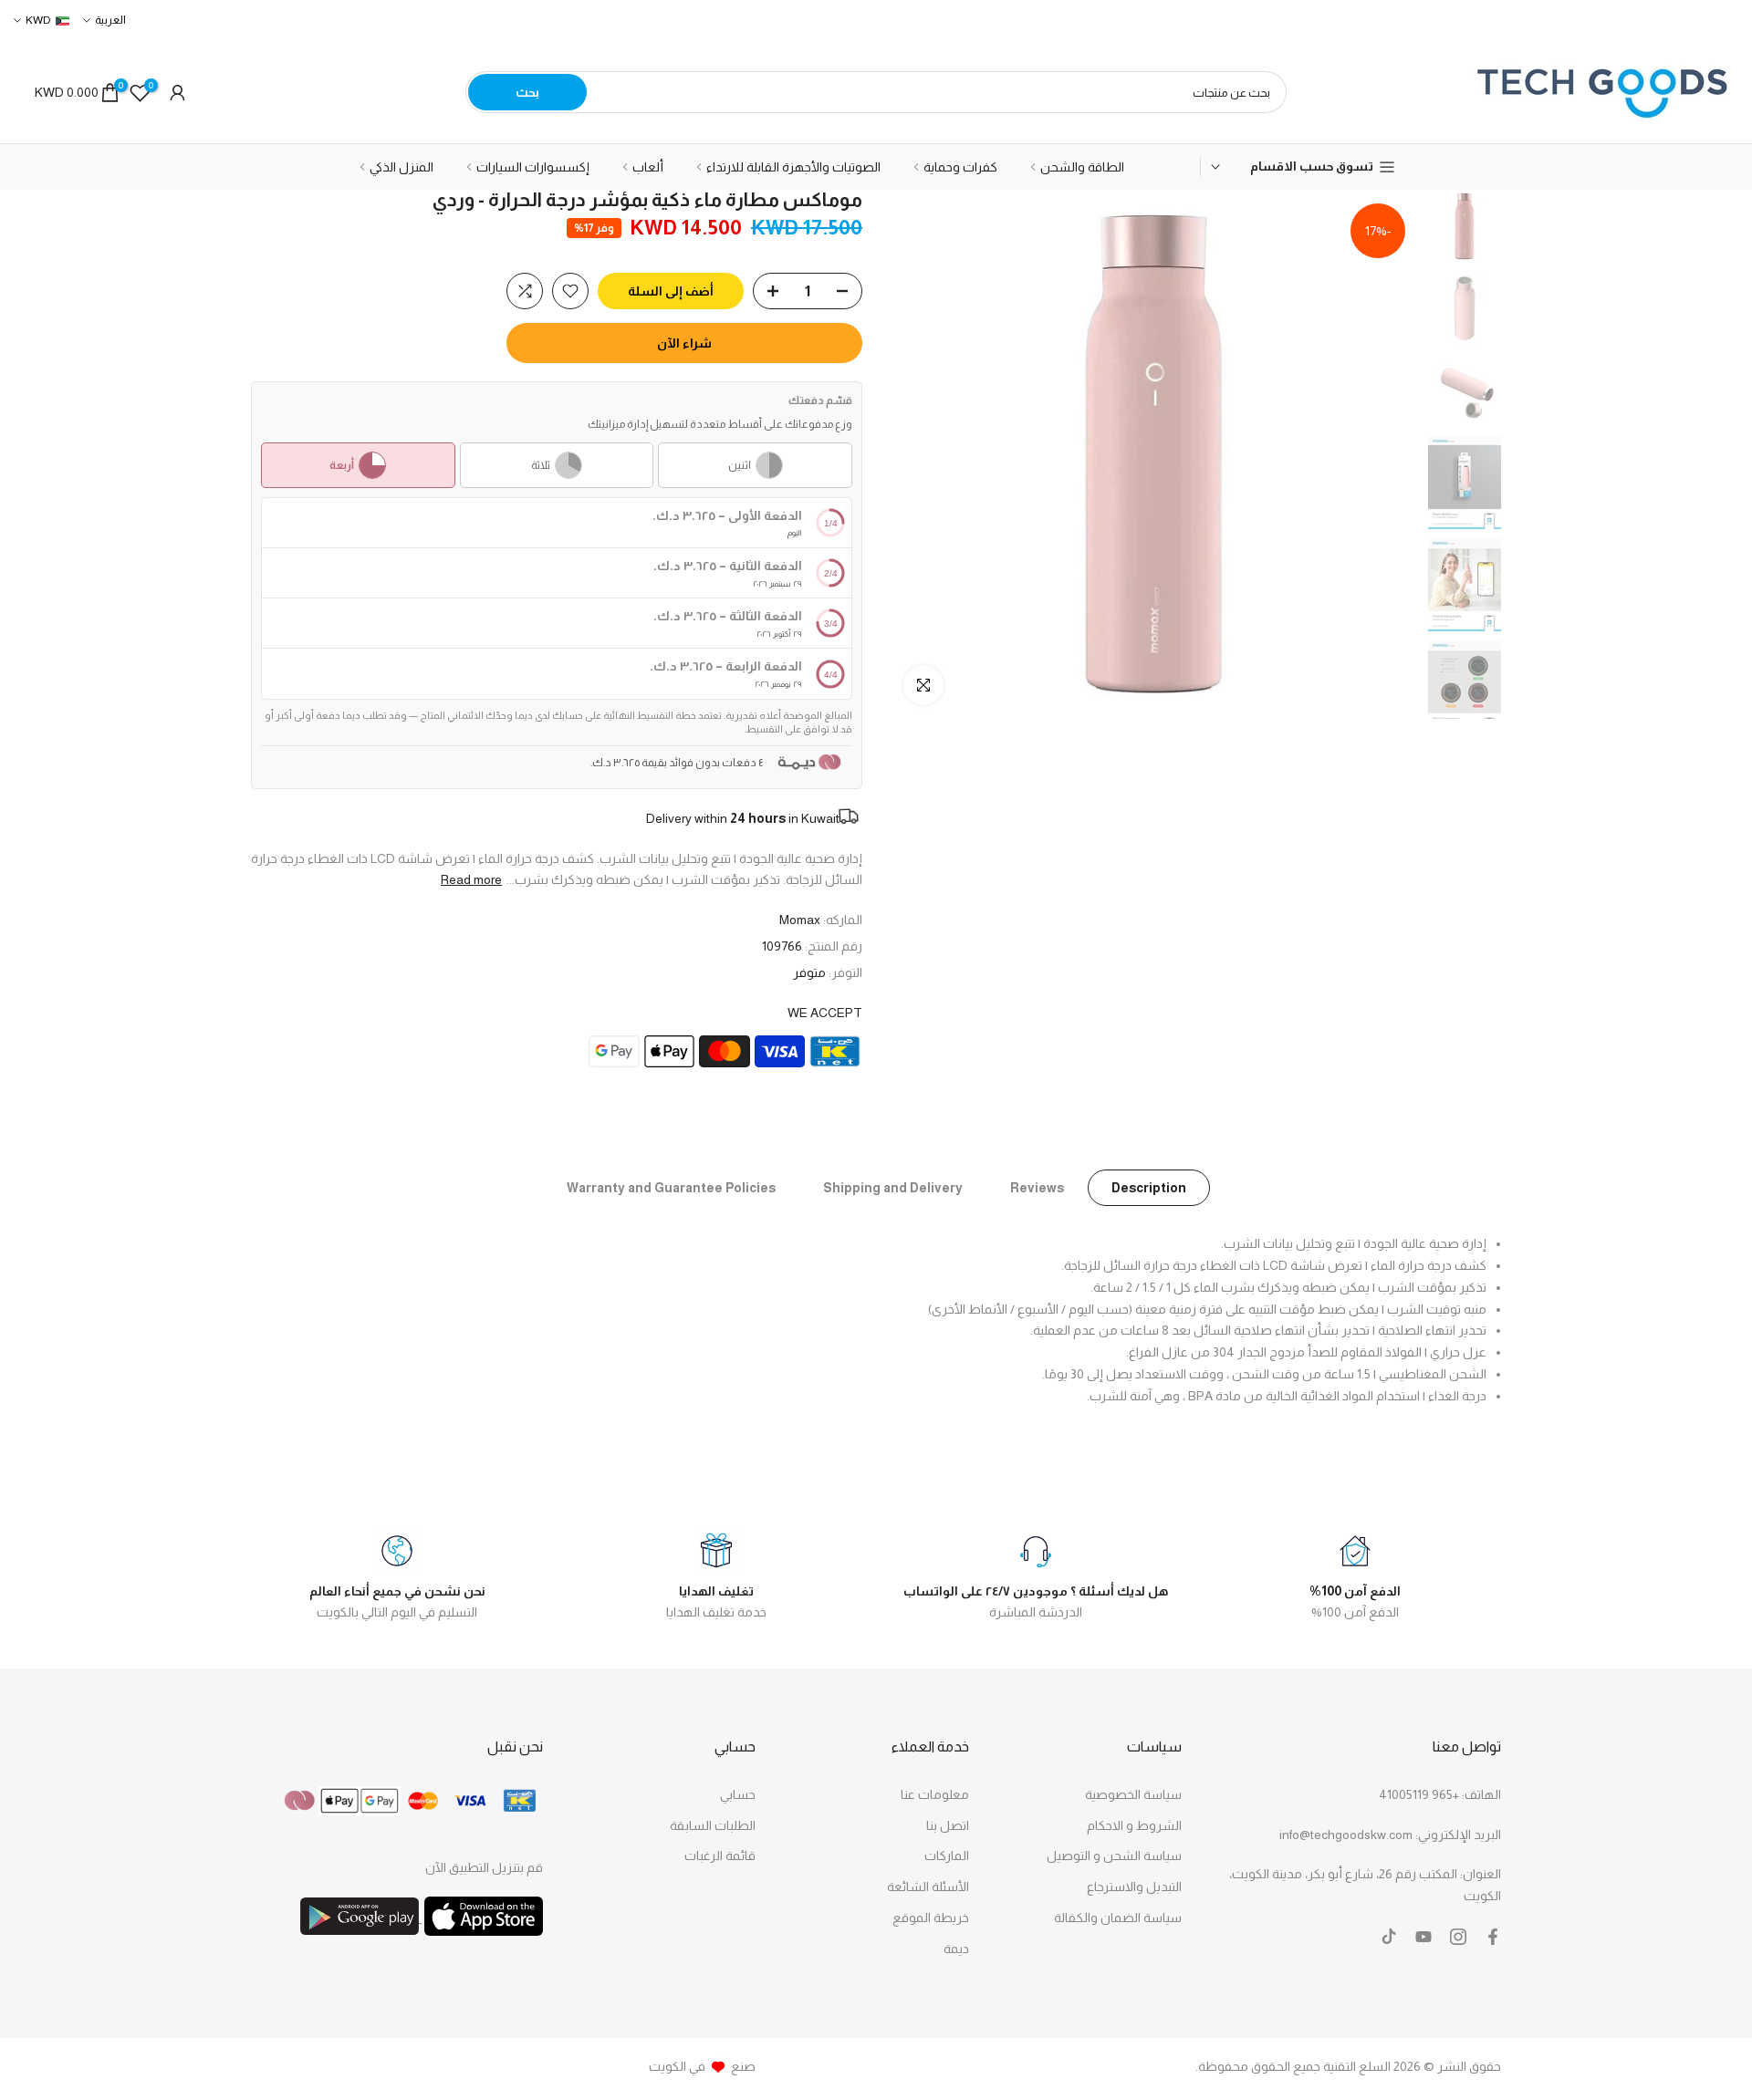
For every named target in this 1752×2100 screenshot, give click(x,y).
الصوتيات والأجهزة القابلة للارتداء (793, 167)
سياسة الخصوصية (1133, 1794)
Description (1149, 1188)
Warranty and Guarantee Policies (671, 1188)
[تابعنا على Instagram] (1458, 1937)
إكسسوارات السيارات (533, 167)
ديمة (956, 1949)
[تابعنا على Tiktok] (1389, 1937)
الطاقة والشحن (1082, 167)
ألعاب (648, 167)
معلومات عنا (935, 1794)
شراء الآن (684, 343)
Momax (800, 920)
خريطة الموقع (931, 1918)
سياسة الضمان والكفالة (1118, 1918)
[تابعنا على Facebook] (1493, 1937)
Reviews (1037, 1188)
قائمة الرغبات (720, 1856)
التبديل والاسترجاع (1134, 1887)
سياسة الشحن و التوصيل (1114, 1856)
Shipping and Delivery (893, 1188)
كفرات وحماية (960, 167)
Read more (471, 879)
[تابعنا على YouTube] (1423, 1937)
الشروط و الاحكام (1134, 1825)
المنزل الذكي (401, 167)
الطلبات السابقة (713, 1825)
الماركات (947, 1856)
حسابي (738, 1794)
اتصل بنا (948, 1825)
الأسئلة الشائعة (928, 1887)
